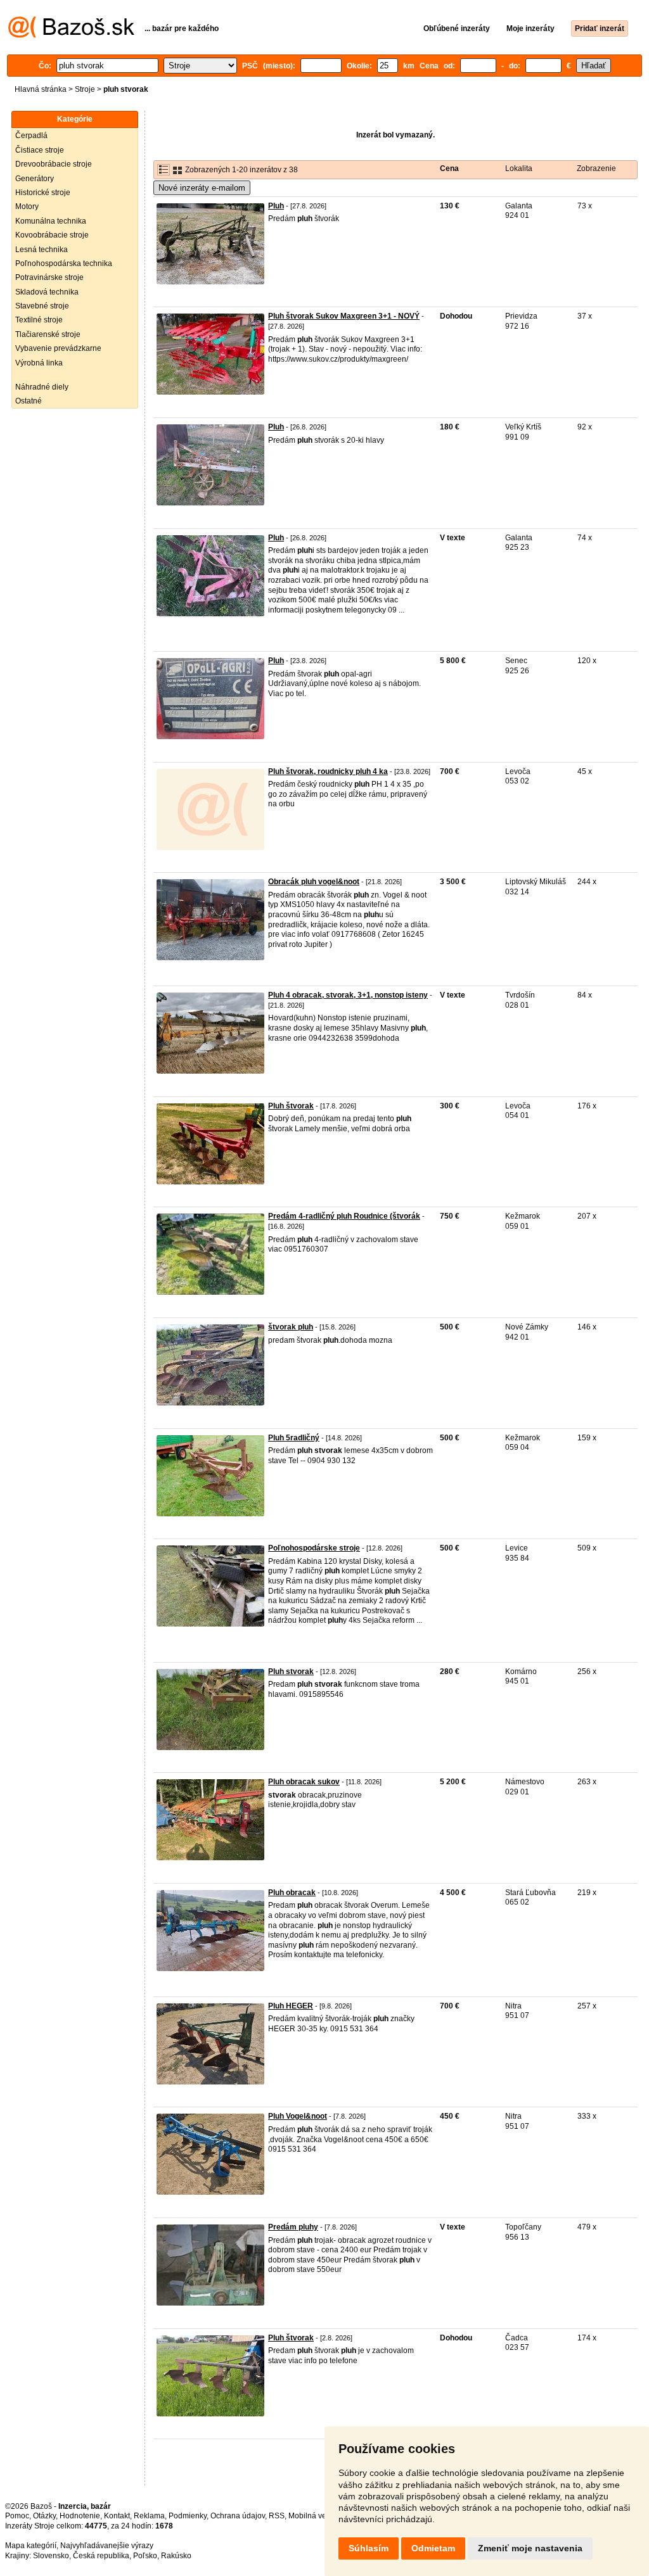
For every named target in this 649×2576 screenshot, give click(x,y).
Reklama (149, 2516)
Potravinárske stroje (49, 277)
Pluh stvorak (291, 1672)
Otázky (44, 2516)
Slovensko (51, 2556)
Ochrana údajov (238, 2516)
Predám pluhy (293, 2227)
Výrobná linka (39, 363)
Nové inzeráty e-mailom (202, 188)
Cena (449, 168)
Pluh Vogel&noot (298, 2116)
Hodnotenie (80, 2516)
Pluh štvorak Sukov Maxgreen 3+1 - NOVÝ (344, 316)
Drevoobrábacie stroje (54, 164)
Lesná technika (42, 250)
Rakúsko (176, 2556)
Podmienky (188, 2516)
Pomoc (17, 2516)
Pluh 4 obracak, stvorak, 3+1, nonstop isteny (348, 995)
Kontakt (117, 2516)
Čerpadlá (31, 136)
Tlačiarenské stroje (48, 334)
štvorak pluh (291, 1327)
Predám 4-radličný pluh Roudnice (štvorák (344, 1216)
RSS (277, 2516)
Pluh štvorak (291, 1106)
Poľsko (145, 2556)
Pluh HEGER (291, 2006)
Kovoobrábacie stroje (52, 235)
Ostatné (29, 401)
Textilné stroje (39, 320)
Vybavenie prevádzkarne (58, 348)
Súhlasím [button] (369, 2548)
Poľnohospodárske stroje (314, 1548)
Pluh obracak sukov (304, 1782)
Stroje (85, 89)
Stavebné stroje (42, 306)
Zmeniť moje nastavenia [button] (530, 2548)
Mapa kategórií (31, 2546)
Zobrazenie (596, 168)
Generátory (35, 179)
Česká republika (101, 2556)
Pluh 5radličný (294, 1438)
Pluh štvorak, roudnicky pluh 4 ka (328, 771)
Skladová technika (47, 292)
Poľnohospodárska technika (64, 263)
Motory (27, 206)
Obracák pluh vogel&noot (314, 882)
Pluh (276, 206)
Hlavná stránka (41, 89)
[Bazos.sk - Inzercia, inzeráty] (71, 35)
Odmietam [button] (433, 2548)
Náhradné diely (42, 387)
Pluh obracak (292, 1893)
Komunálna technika (51, 221)
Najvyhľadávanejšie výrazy (107, 2546)
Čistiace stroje (40, 150)
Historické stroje (43, 193)
